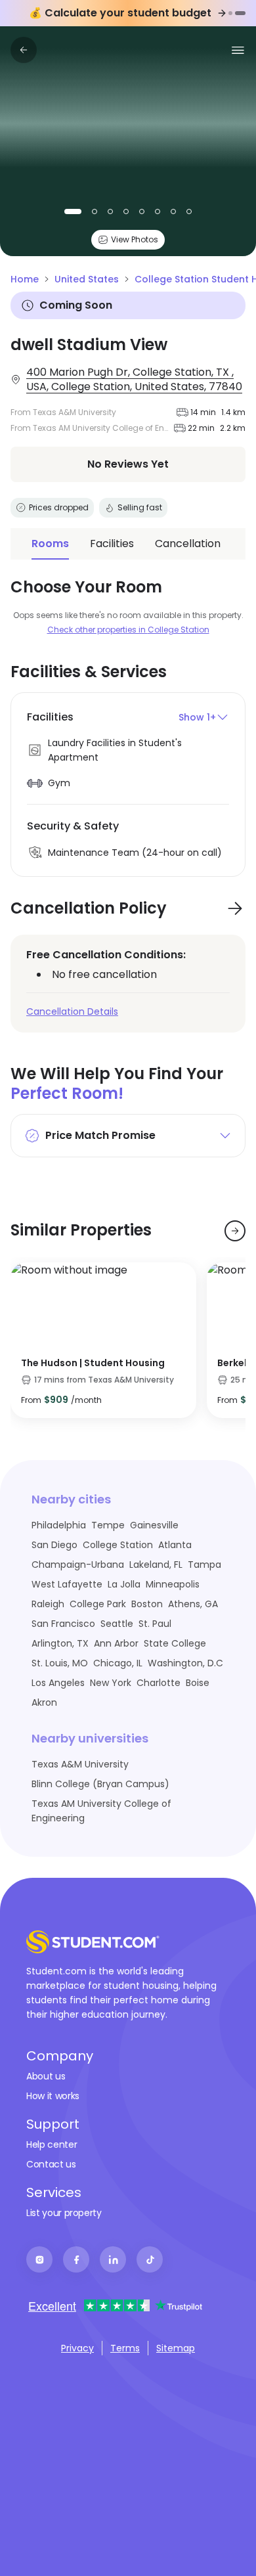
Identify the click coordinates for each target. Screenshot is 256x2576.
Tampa (204, 1565)
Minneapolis (173, 1584)
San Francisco (63, 1624)
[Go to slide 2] (240, 13)
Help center (52, 2144)
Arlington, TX (60, 1643)
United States (87, 279)
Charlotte (159, 1683)
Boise (198, 1683)
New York (111, 1683)
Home (25, 279)
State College (175, 1643)
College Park (98, 1604)
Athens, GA (193, 1604)
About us (46, 2076)
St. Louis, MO (60, 1663)
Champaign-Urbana (78, 1565)
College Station (118, 1545)
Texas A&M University (80, 1764)
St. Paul (155, 1624)
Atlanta (175, 1545)
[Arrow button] (235, 908)
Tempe (108, 1525)
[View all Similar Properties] (235, 1231)
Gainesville (154, 1525)
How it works (53, 2096)
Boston (147, 1604)
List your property (64, 2213)
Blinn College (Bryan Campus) (100, 1784)
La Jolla (124, 1584)
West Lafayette (67, 1584)
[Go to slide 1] (230, 13)
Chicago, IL (118, 1663)
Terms (125, 2348)
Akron (44, 1702)
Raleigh (48, 1604)
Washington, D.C (185, 1663)
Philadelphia (59, 1525)
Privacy (77, 2348)
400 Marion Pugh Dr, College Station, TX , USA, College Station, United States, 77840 (134, 380)
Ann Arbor (116, 1643)
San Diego (54, 1545)
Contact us (51, 2164)
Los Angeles (58, 1683)
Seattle (117, 1624)
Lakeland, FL (156, 1565)
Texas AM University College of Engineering (101, 1811)
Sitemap (176, 2348)
